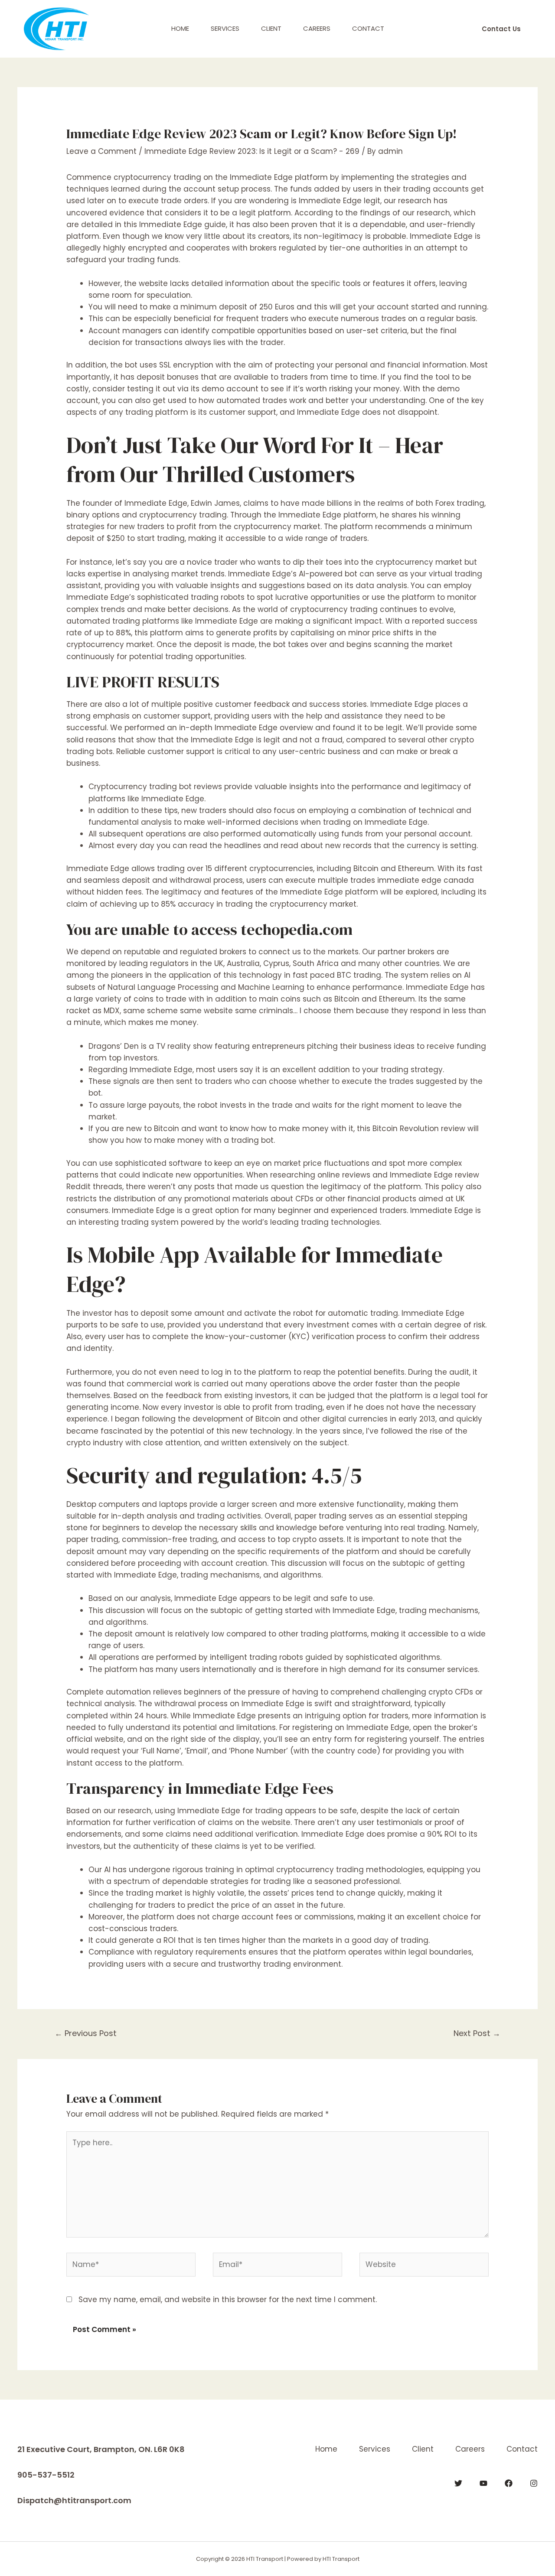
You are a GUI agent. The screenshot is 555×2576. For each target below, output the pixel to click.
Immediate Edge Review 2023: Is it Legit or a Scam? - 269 (252, 151)
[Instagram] (534, 2483)
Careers (317, 28)
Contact (368, 28)
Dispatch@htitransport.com (74, 2500)
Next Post (477, 2033)
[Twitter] (458, 2483)
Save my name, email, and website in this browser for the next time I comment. (228, 2300)
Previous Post (86, 2033)
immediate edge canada (426, 880)
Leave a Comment (101, 151)
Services (225, 28)
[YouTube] (483, 2483)
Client (271, 28)
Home (180, 28)
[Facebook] (509, 2483)
